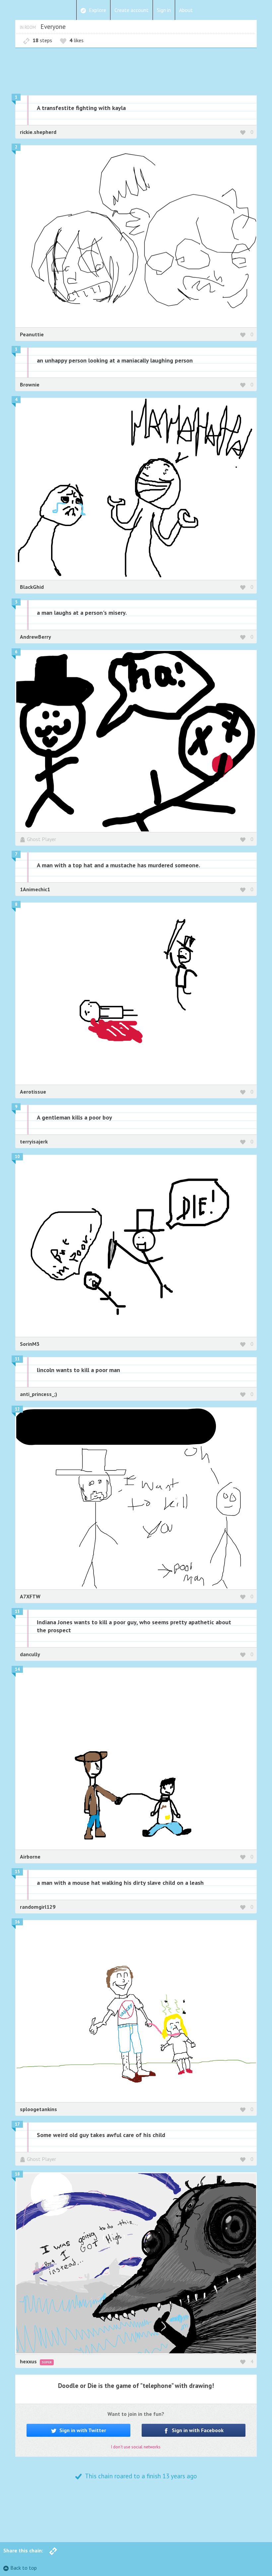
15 (17, 1872)
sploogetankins (38, 2109)
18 (17, 2174)
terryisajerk (34, 1141)
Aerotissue (33, 1092)
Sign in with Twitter (82, 2430)
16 (17, 1922)
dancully (30, 1654)
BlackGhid (32, 587)
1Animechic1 (35, 889)
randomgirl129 (38, 1907)
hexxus (29, 2361)
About (186, 10)
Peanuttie (32, 334)
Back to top (24, 2568)
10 (17, 1157)
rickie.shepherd (38, 132)
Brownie (30, 384)
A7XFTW (30, 1596)
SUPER (47, 2362)
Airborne (30, 1857)
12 (17, 1409)
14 (17, 1669)
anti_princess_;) (38, 1394)
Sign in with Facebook (197, 2430)
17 (17, 2124)
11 (17, 1359)
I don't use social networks (136, 2447)
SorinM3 (30, 1344)
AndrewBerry (35, 637)
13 (17, 1611)
